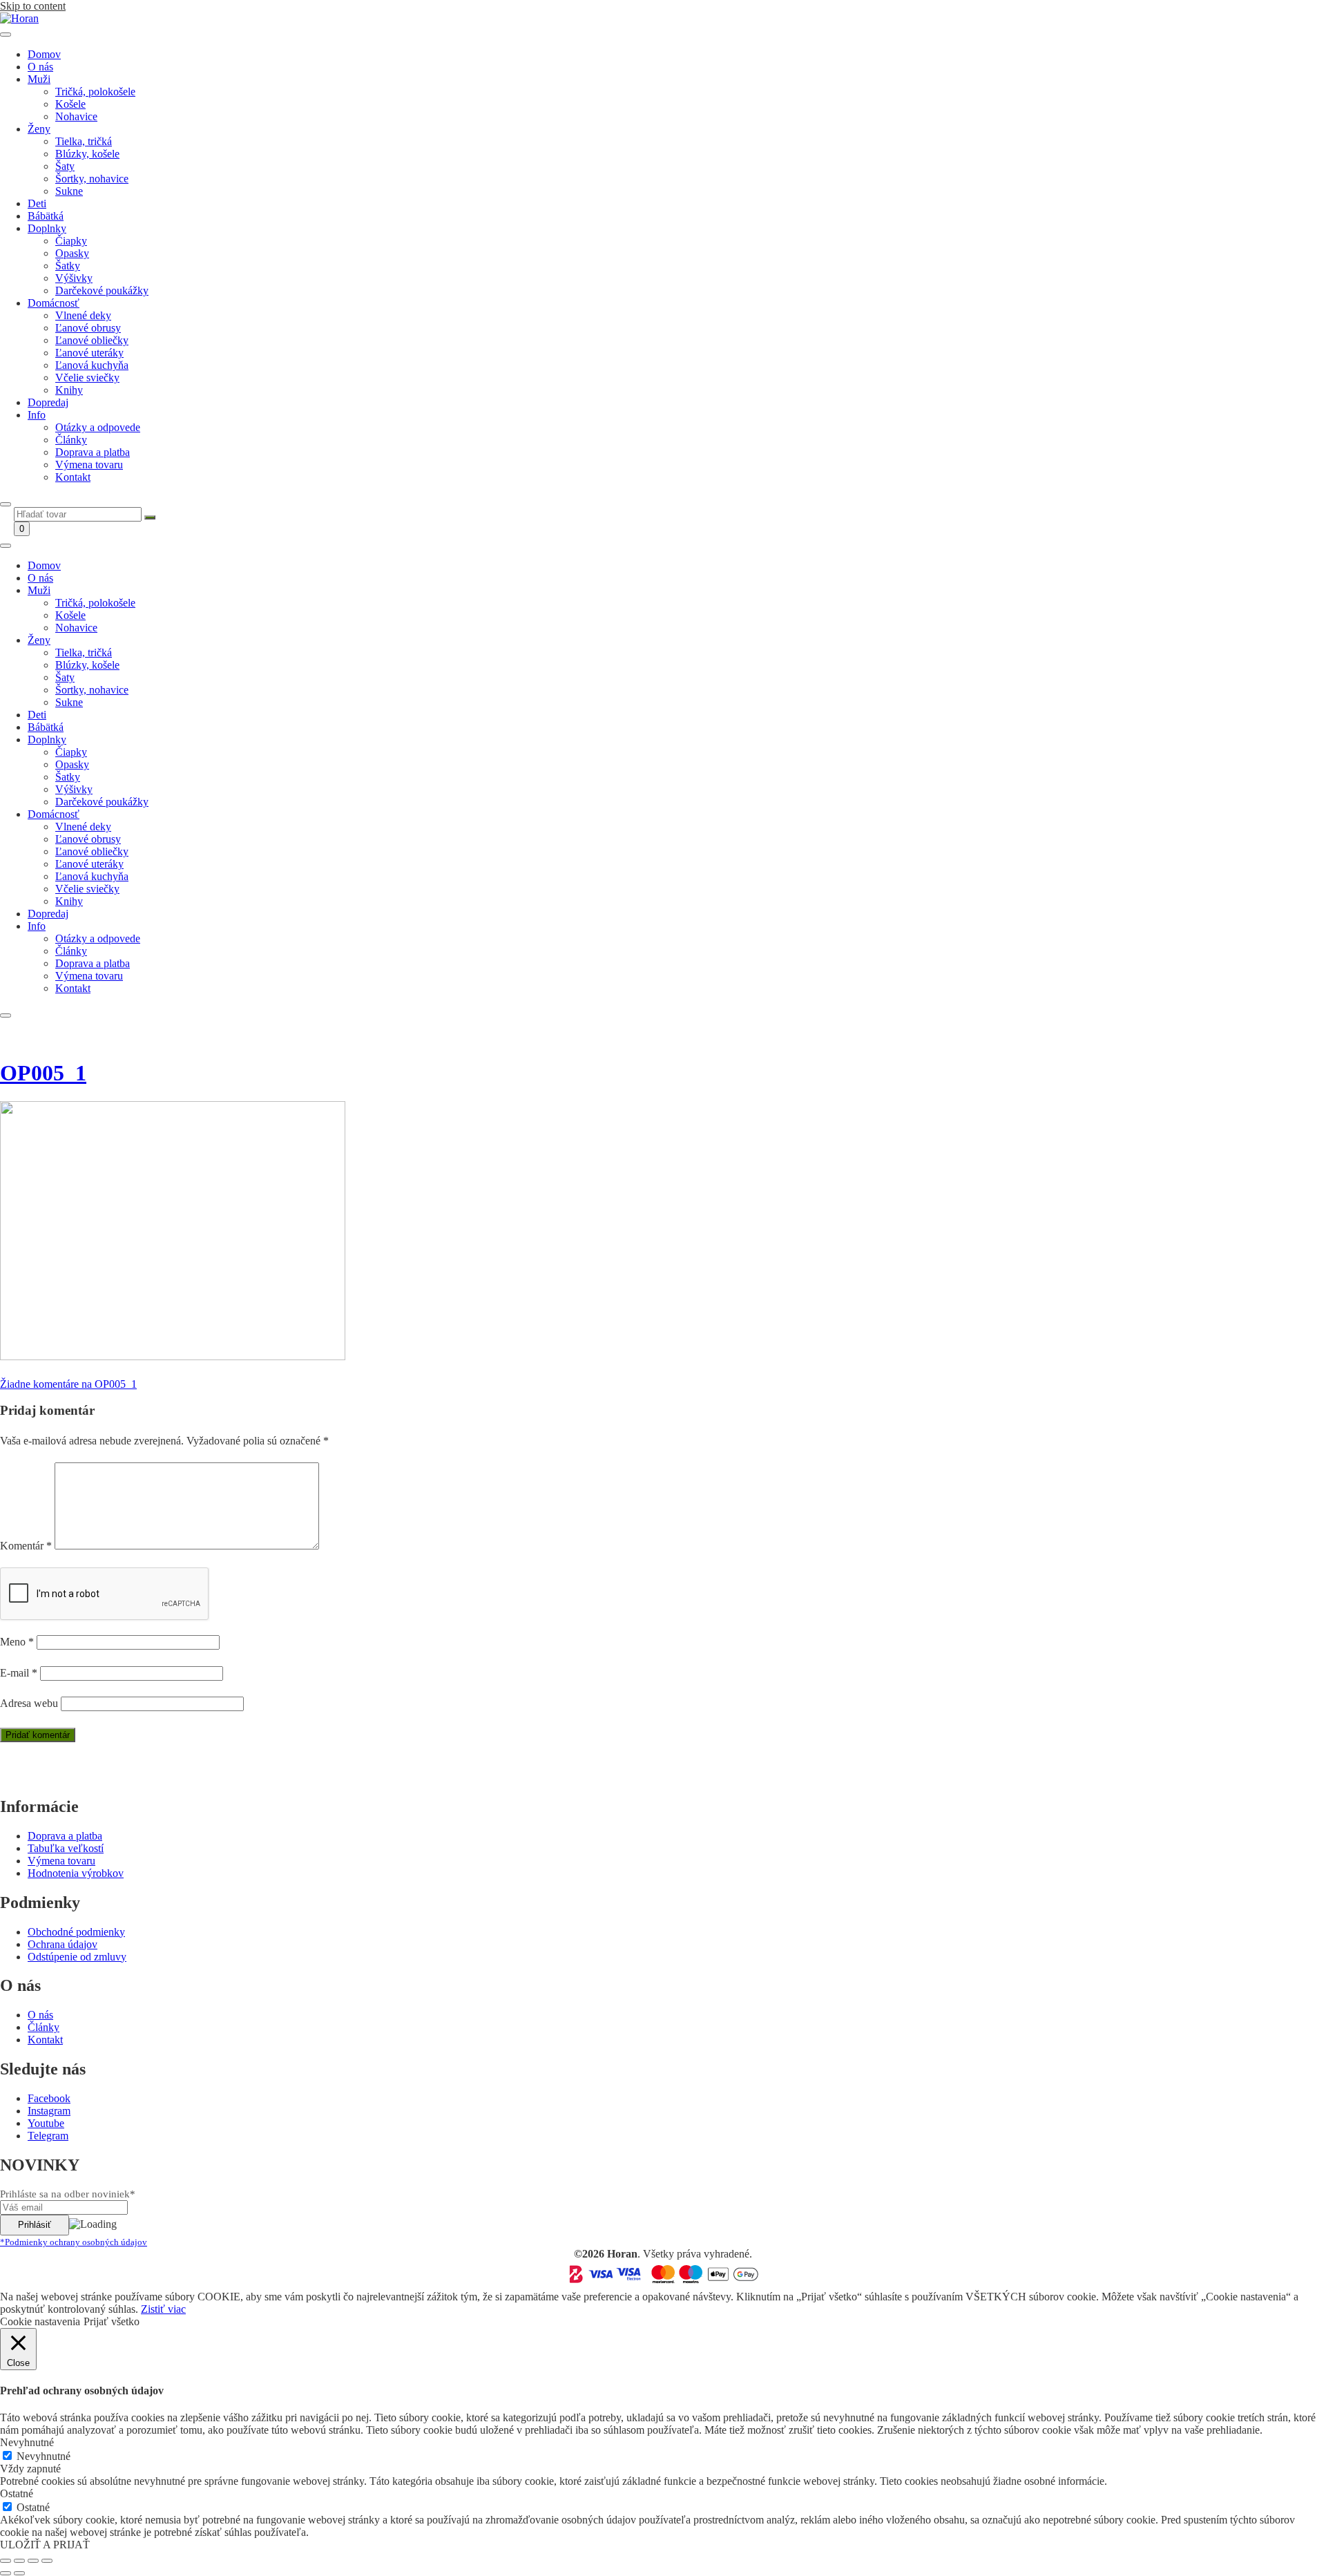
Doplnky (47, 228)
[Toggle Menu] (6, 35)
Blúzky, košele (87, 154)
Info (37, 415)
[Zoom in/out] (47, 2561)
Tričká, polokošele (95, 92)
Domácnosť (54, 303)
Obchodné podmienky (76, 1932)
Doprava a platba (93, 452)
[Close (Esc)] (6, 2561)
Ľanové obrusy (88, 328)
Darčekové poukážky (102, 290)
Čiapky (71, 241)
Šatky (68, 266)
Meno (17, 1642)
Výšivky (74, 278)
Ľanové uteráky (89, 353)
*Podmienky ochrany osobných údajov (74, 2242)
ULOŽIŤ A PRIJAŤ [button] (45, 2545)
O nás (40, 67)
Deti (37, 203)
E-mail (19, 1673)
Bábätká (46, 216)
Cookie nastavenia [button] (40, 2321)
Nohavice (76, 116)
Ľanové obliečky (92, 340)
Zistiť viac (163, 2309)
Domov (44, 54)
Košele (70, 104)
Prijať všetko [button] (112, 2321)
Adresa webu (29, 1703)
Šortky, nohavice (92, 179)
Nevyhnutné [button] (27, 2442)
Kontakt (73, 477)
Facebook (49, 2098)
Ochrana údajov (63, 1944)
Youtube (46, 2123)
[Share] (19, 2561)
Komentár (26, 1546)
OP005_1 (43, 1073)
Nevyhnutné (44, 2456)
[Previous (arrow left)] (6, 2573)
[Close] (6, 504)
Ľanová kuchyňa (92, 365)
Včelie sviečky (87, 378)
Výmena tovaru (89, 465)
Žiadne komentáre (68, 1384)
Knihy (69, 390)
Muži (39, 79)
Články (71, 440)
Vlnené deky (83, 315)
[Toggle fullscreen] (33, 2561)
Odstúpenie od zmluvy (77, 1957)
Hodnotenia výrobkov (76, 1873)
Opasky (72, 253)
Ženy (39, 129)
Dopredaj (48, 402)
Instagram (49, 2111)
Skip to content (33, 6)
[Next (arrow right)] (19, 2573)
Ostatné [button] (17, 2493)
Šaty (65, 166)
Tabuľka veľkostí (66, 1848)
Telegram (48, 2136)
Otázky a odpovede (98, 427)
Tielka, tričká (84, 141)
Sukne (69, 191)
